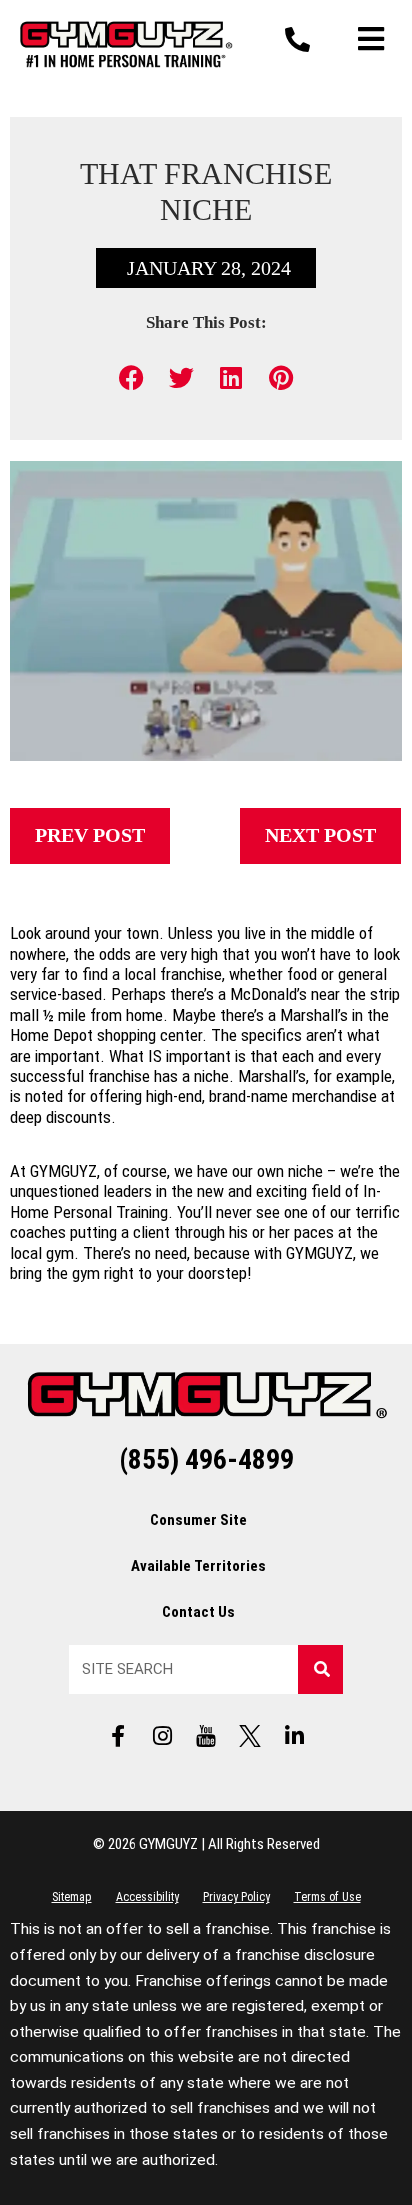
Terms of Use (327, 1897)
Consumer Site (198, 1520)
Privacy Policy (236, 1897)
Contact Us (198, 1612)
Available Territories (198, 1566)
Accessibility (147, 1897)
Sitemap (72, 1897)
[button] (131, 377)
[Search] (320, 1669)
